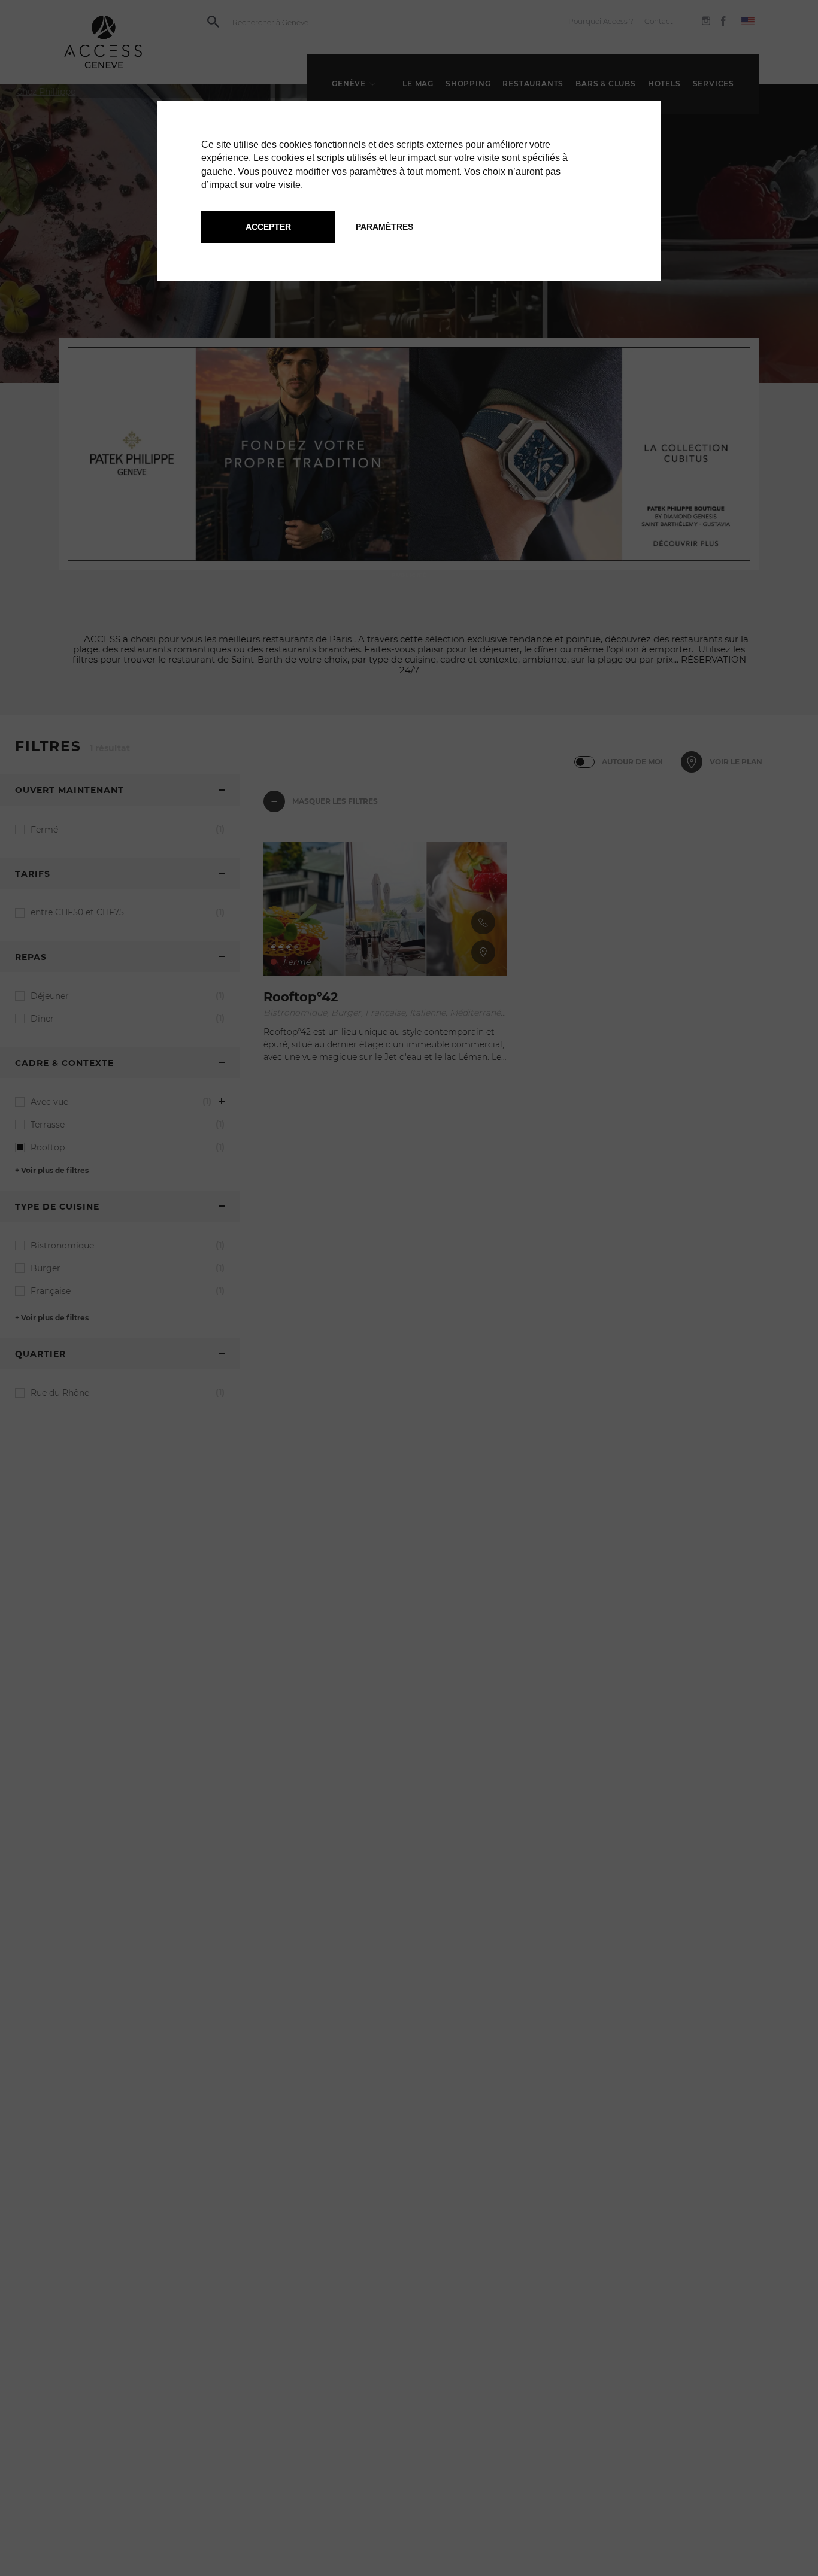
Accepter (268, 227)
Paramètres (384, 227)
